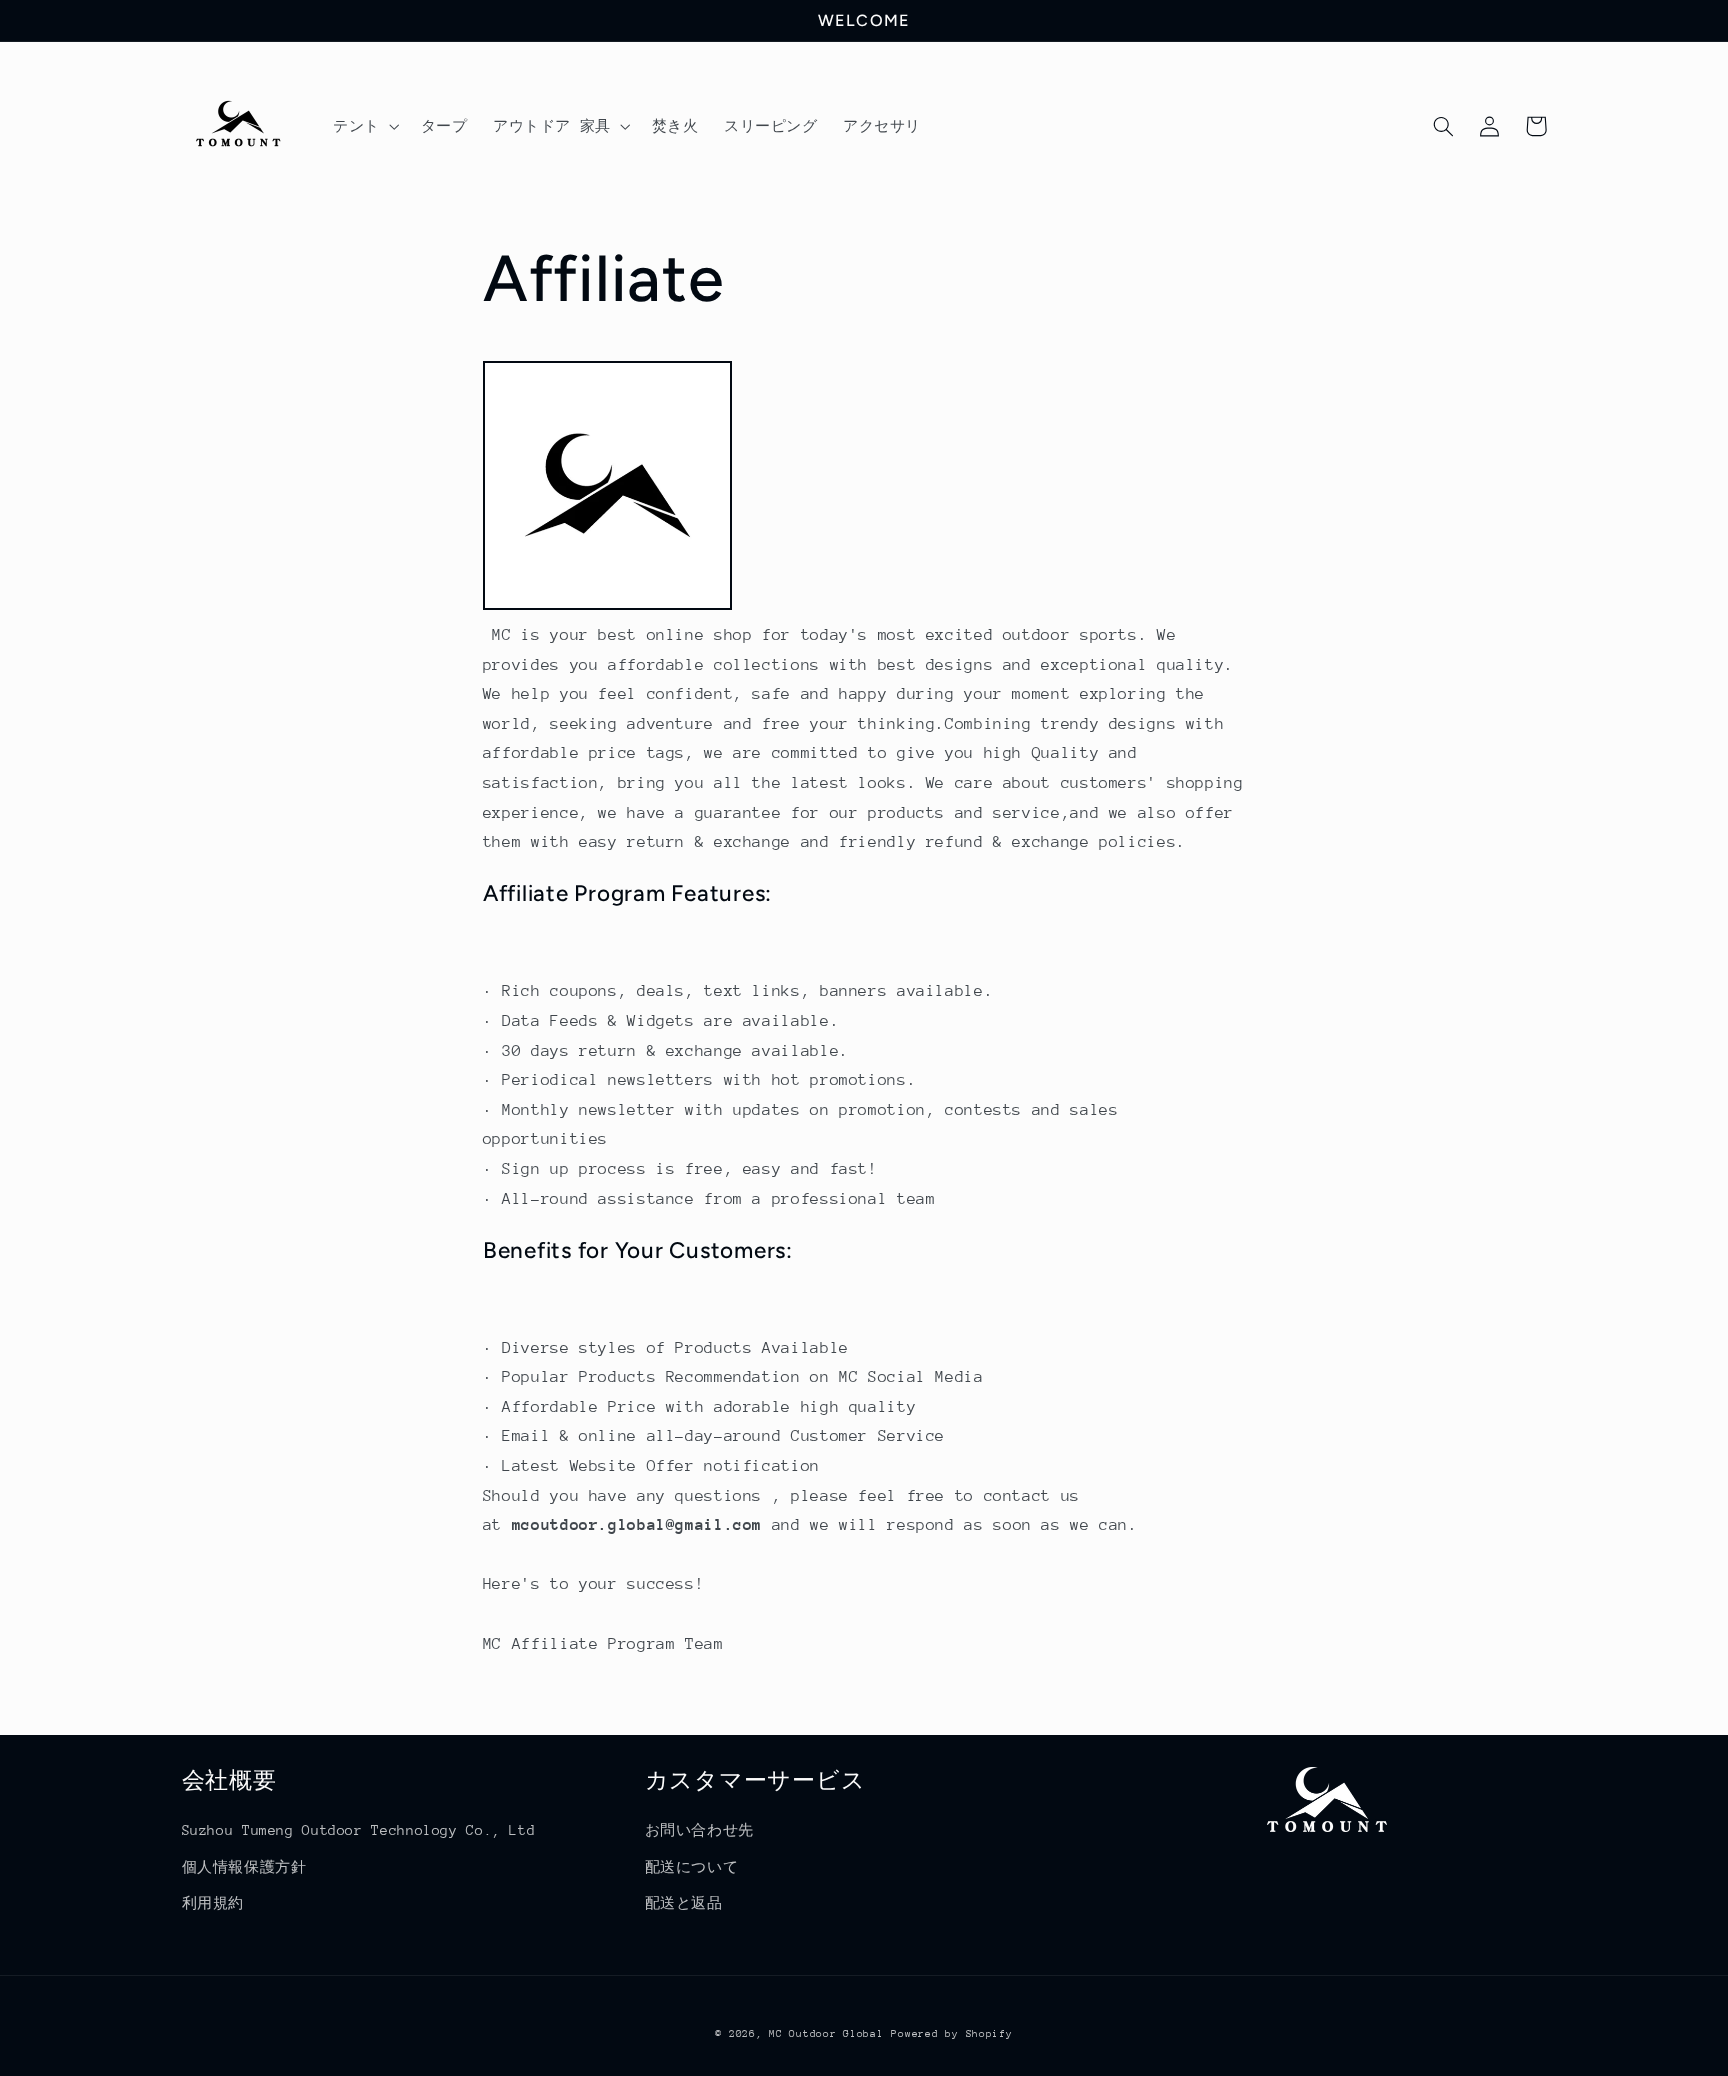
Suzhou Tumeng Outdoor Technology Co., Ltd (359, 1830)
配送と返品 (684, 1903)
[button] (364, 126)
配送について (692, 1867)
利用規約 (213, 1903)
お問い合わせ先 (699, 1830)
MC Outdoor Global (826, 2034)
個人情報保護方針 (244, 1867)
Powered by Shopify (951, 2034)
